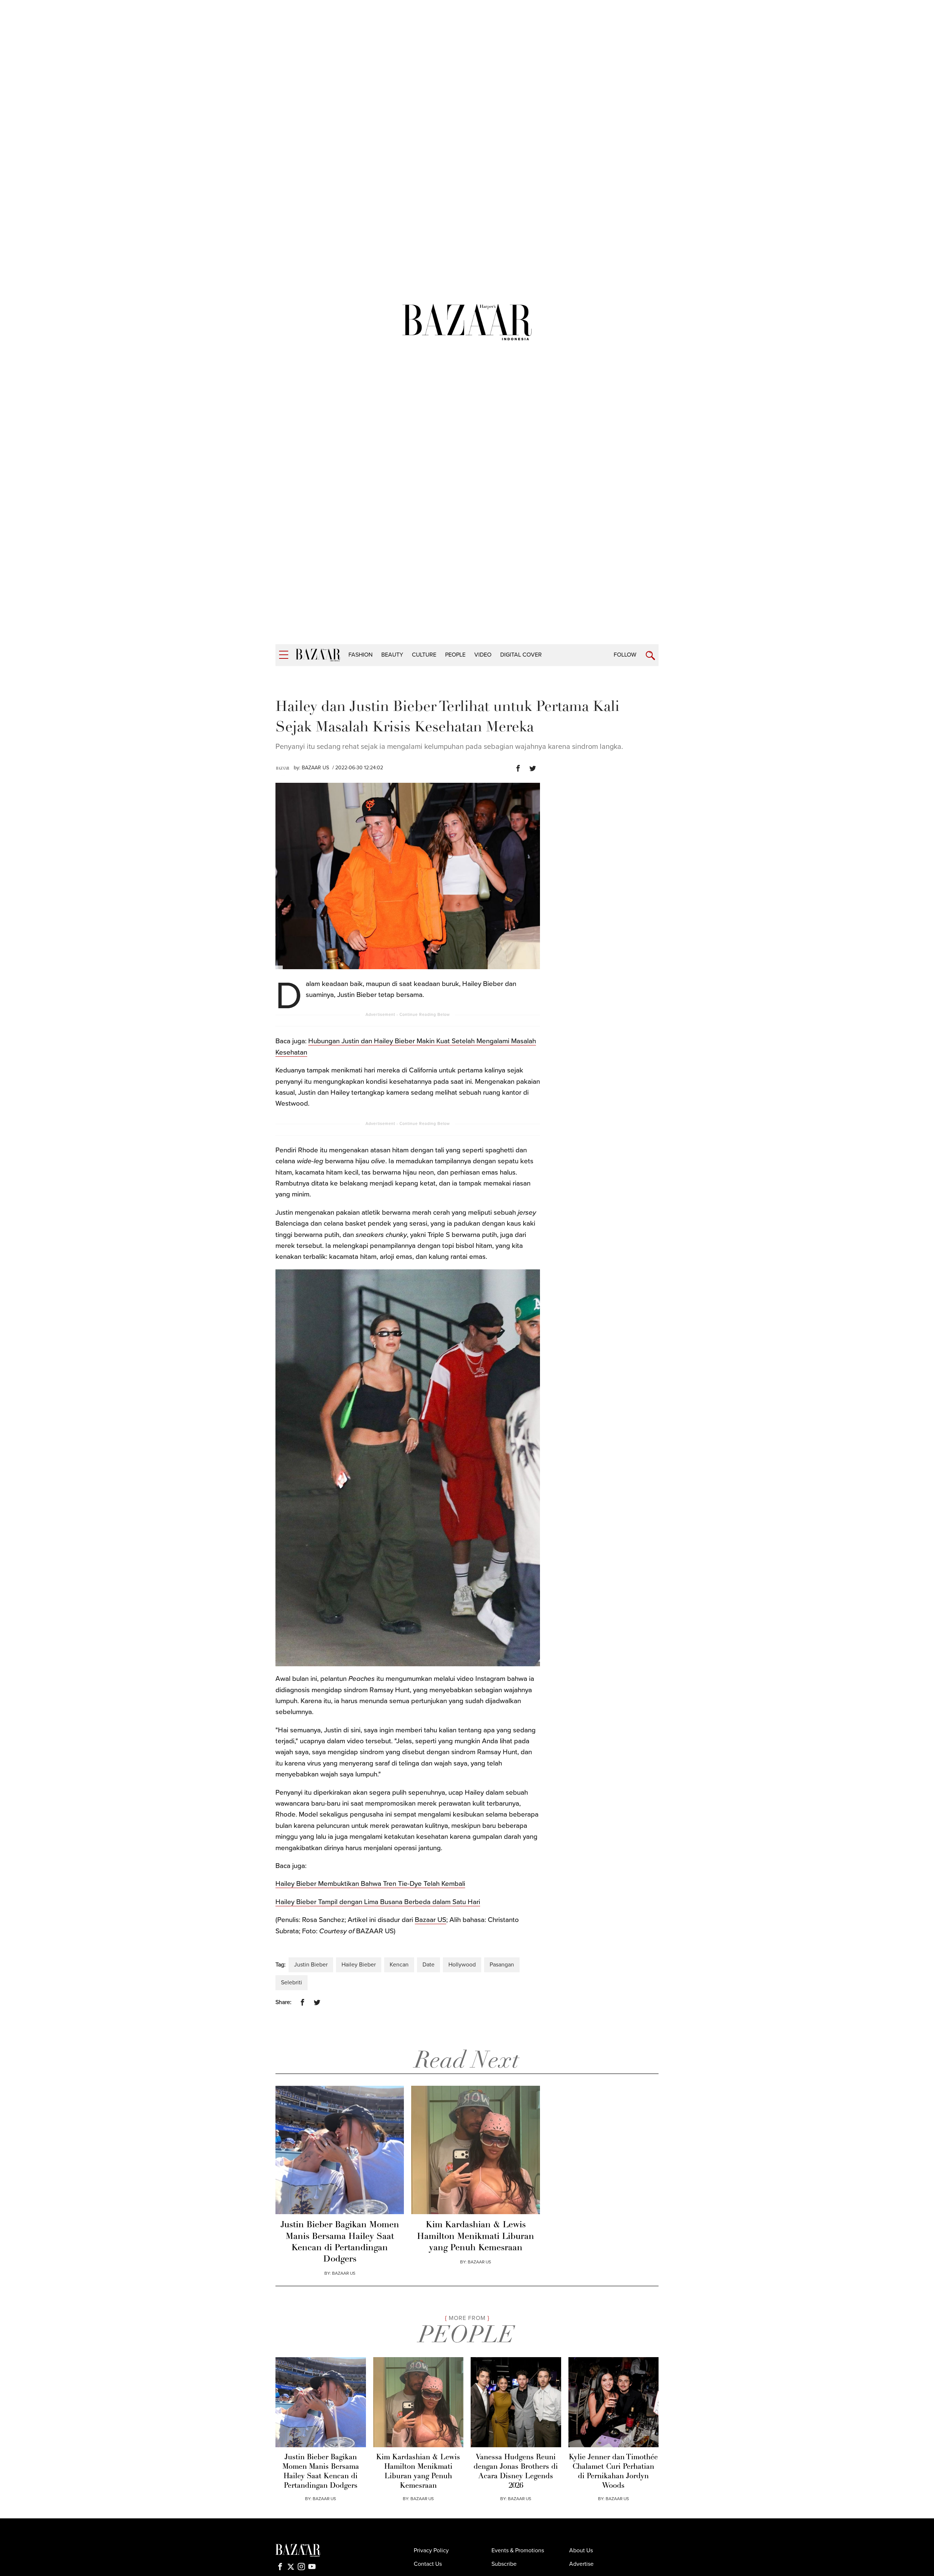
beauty (392, 655)
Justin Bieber (311, 1965)
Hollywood (462, 1965)
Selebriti (292, 1983)
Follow (625, 655)
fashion (360, 655)
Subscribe (504, 2564)
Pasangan (502, 1965)
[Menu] (284, 655)
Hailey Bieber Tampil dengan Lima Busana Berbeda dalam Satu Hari (378, 1902)
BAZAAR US (315, 768)
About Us (581, 2550)
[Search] (650, 656)
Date (429, 1965)
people (455, 655)
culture (424, 655)
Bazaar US (431, 1920)
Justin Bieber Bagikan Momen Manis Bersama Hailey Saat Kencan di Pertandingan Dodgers (340, 2242)
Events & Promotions (518, 2550)
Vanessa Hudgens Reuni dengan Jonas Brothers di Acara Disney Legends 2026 (516, 2472)
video (483, 655)
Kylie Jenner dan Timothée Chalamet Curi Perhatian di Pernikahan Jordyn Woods (613, 2472)
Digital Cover (521, 655)
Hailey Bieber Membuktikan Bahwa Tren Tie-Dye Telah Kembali (370, 1884)
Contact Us (428, 2564)
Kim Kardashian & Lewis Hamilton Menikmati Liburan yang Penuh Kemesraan (476, 2236)
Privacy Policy (431, 2550)
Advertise (581, 2564)
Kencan (399, 1965)
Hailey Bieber (359, 1965)
